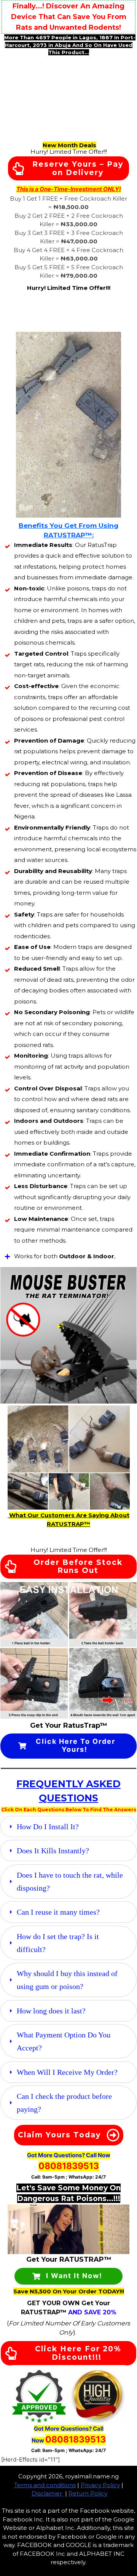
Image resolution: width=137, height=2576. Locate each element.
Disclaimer (47, 2493)
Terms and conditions (45, 2485)
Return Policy (88, 2493)
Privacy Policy (100, 2485)
